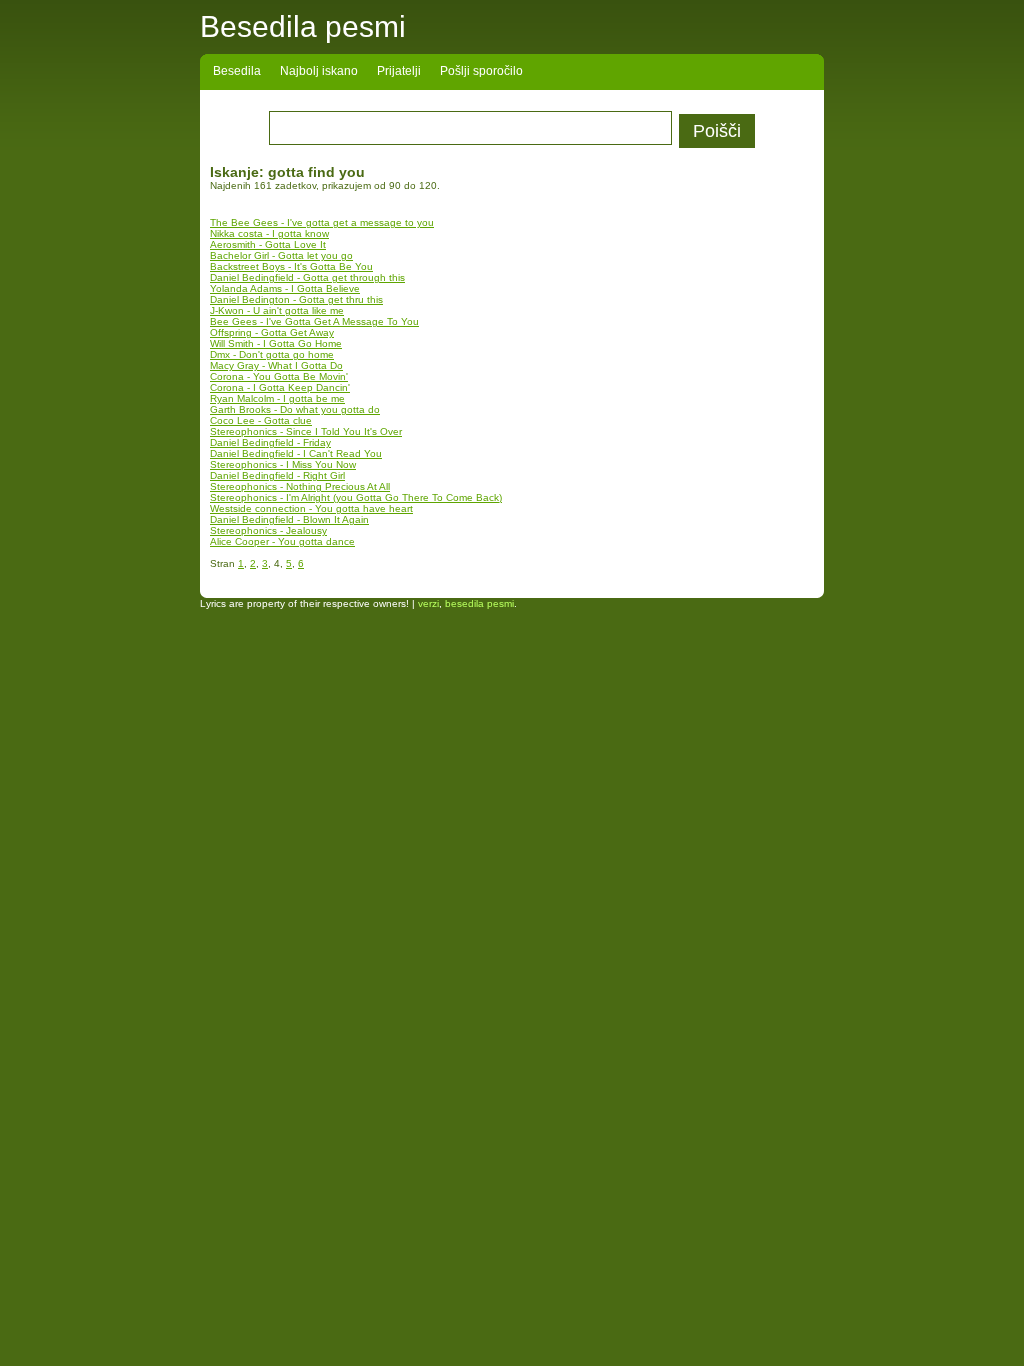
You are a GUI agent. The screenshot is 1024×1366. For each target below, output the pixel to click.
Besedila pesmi (303, 26)
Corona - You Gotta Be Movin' (279, 376)
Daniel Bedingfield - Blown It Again (289, 519)
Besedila (237, 71)
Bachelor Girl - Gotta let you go (281, 255)
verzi (428, 603)
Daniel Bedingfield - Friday (270, 442)
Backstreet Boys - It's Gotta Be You (291, 266)
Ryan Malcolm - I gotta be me (277, 398)
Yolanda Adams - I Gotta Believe (285, 288)
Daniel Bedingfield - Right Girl (277, 475)
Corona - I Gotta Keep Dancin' (280, 387)
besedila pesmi (479, 603)
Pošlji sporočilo (481, 71)
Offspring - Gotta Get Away (272, 332)
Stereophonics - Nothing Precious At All (300, 486)
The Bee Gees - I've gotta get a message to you (322, 222)
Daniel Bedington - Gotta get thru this (296, 299)
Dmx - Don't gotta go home (272, 354)
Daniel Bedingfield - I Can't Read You (296, 453)
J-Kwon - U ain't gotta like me (277, 310)
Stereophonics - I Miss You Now (283, 464)
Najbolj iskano (319, 71)
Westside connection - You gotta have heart (311, 508)
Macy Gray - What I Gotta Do (276, 365)
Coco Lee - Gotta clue (261, 420)
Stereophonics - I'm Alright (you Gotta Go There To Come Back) (356, 497)
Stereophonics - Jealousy (268, 530)
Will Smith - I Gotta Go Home (276, 343)
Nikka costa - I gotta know (269, 233)
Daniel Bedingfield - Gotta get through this (307, 277)
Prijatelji (399, 71)
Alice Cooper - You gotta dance (282, 541)
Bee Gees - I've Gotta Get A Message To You (314, 321)
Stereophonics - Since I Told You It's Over (306, 431)
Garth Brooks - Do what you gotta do (295, 409)
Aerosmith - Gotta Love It (268, 244)
